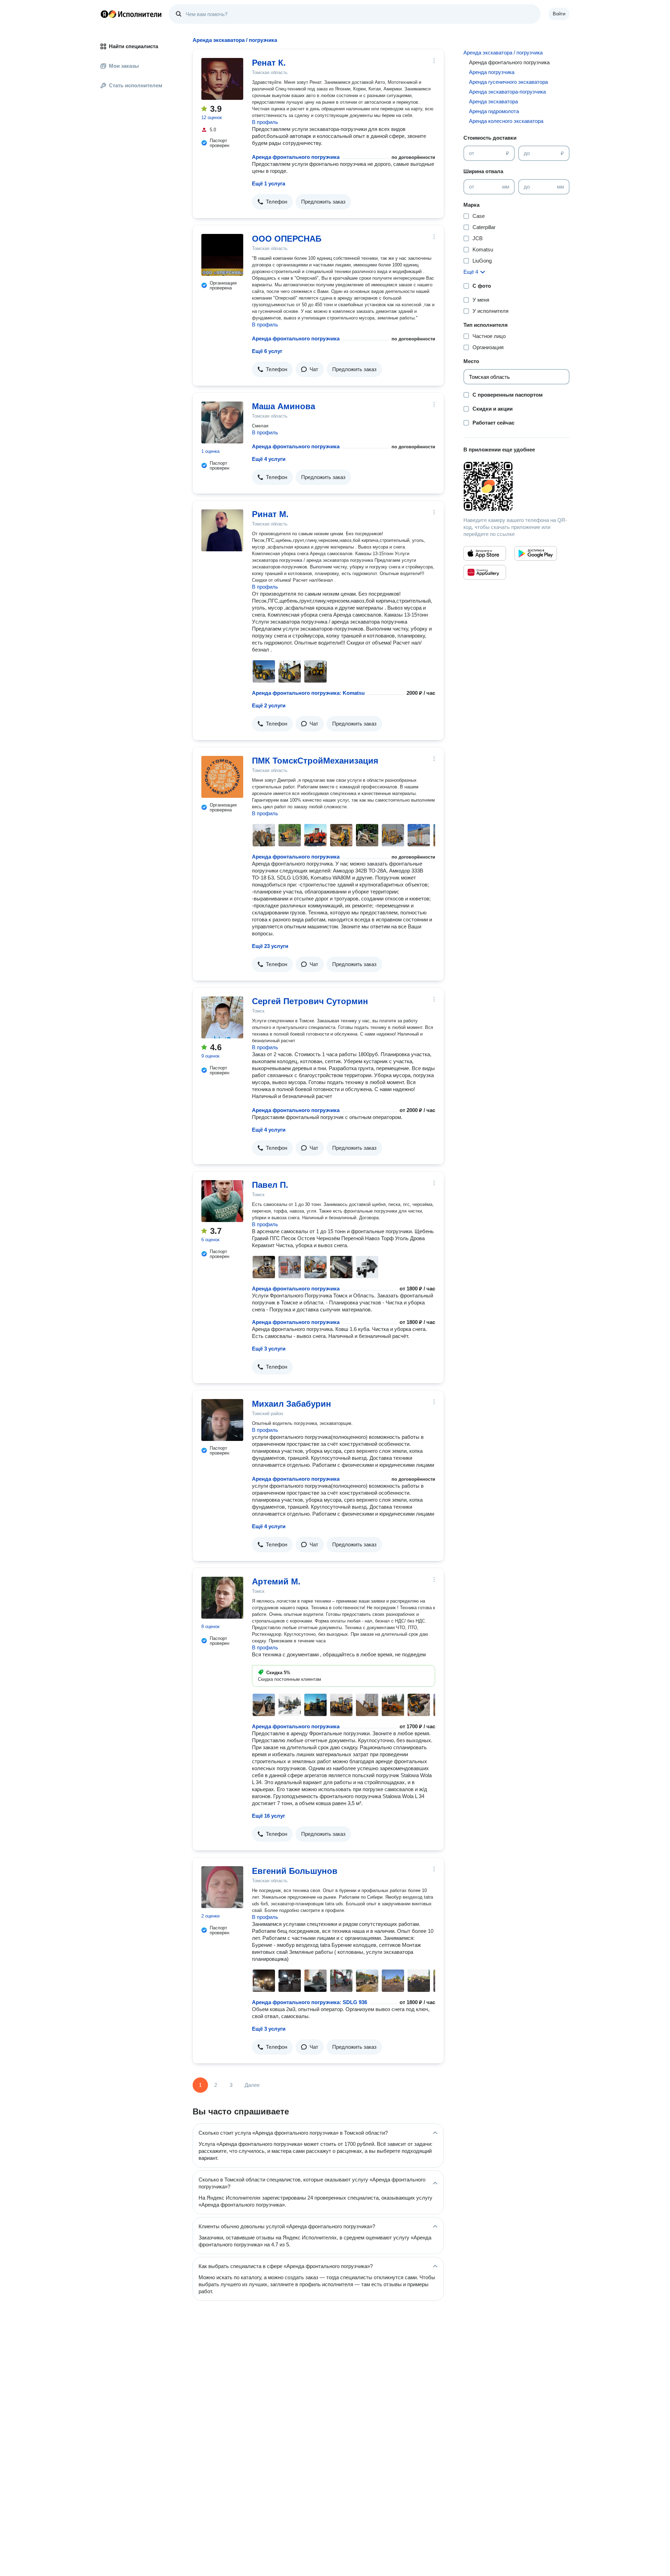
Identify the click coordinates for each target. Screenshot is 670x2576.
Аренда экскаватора (493, 101)
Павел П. (270, 1185)
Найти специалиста (133, 46)
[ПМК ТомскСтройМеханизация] (222, 777)
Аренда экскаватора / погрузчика (503, 53)
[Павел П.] (222, 1201)
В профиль (265, 122)
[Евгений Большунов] (222, 1887)
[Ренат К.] (222, 79)
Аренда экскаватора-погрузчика (507, 92)
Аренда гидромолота (494, 111)
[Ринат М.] (222, 530)
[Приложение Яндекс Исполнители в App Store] (485, 553)
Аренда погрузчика (492, 72)
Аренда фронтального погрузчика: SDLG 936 (310, 2002)
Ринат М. (270, 514)
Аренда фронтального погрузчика (296, 157)
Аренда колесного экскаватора (506, 121)
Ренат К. (269, 63)
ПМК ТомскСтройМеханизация (315, 761)
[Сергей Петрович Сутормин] (222, 1017)
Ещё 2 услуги (269, 705)
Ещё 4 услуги (269, 459)
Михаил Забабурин (292, 1404)
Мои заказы (124, 66)
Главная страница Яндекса (104, 14)
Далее (252, 2085)
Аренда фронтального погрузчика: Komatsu (308, 693)
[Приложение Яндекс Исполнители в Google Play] (536, 553)
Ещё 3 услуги (269, 1349)
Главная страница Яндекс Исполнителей (131, 14)
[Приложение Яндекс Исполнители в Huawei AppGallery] (485, 572)
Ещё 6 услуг (267, 351)
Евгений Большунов (295, 1871)
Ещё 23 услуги (270, 946)
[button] (272, 202)
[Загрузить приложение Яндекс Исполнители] (516, 486)
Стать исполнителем (136, 85)
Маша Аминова (284, 406)
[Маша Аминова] (222, 422)
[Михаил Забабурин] (222, 1420)
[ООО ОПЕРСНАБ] (222, 255)
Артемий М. (276, 1581)
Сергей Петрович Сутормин (310, 1001)
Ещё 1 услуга (269, 183)
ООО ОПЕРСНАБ (287, 239)
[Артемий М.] (222, 1598)
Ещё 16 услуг (269, 1816)
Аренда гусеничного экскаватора (508, 82)
